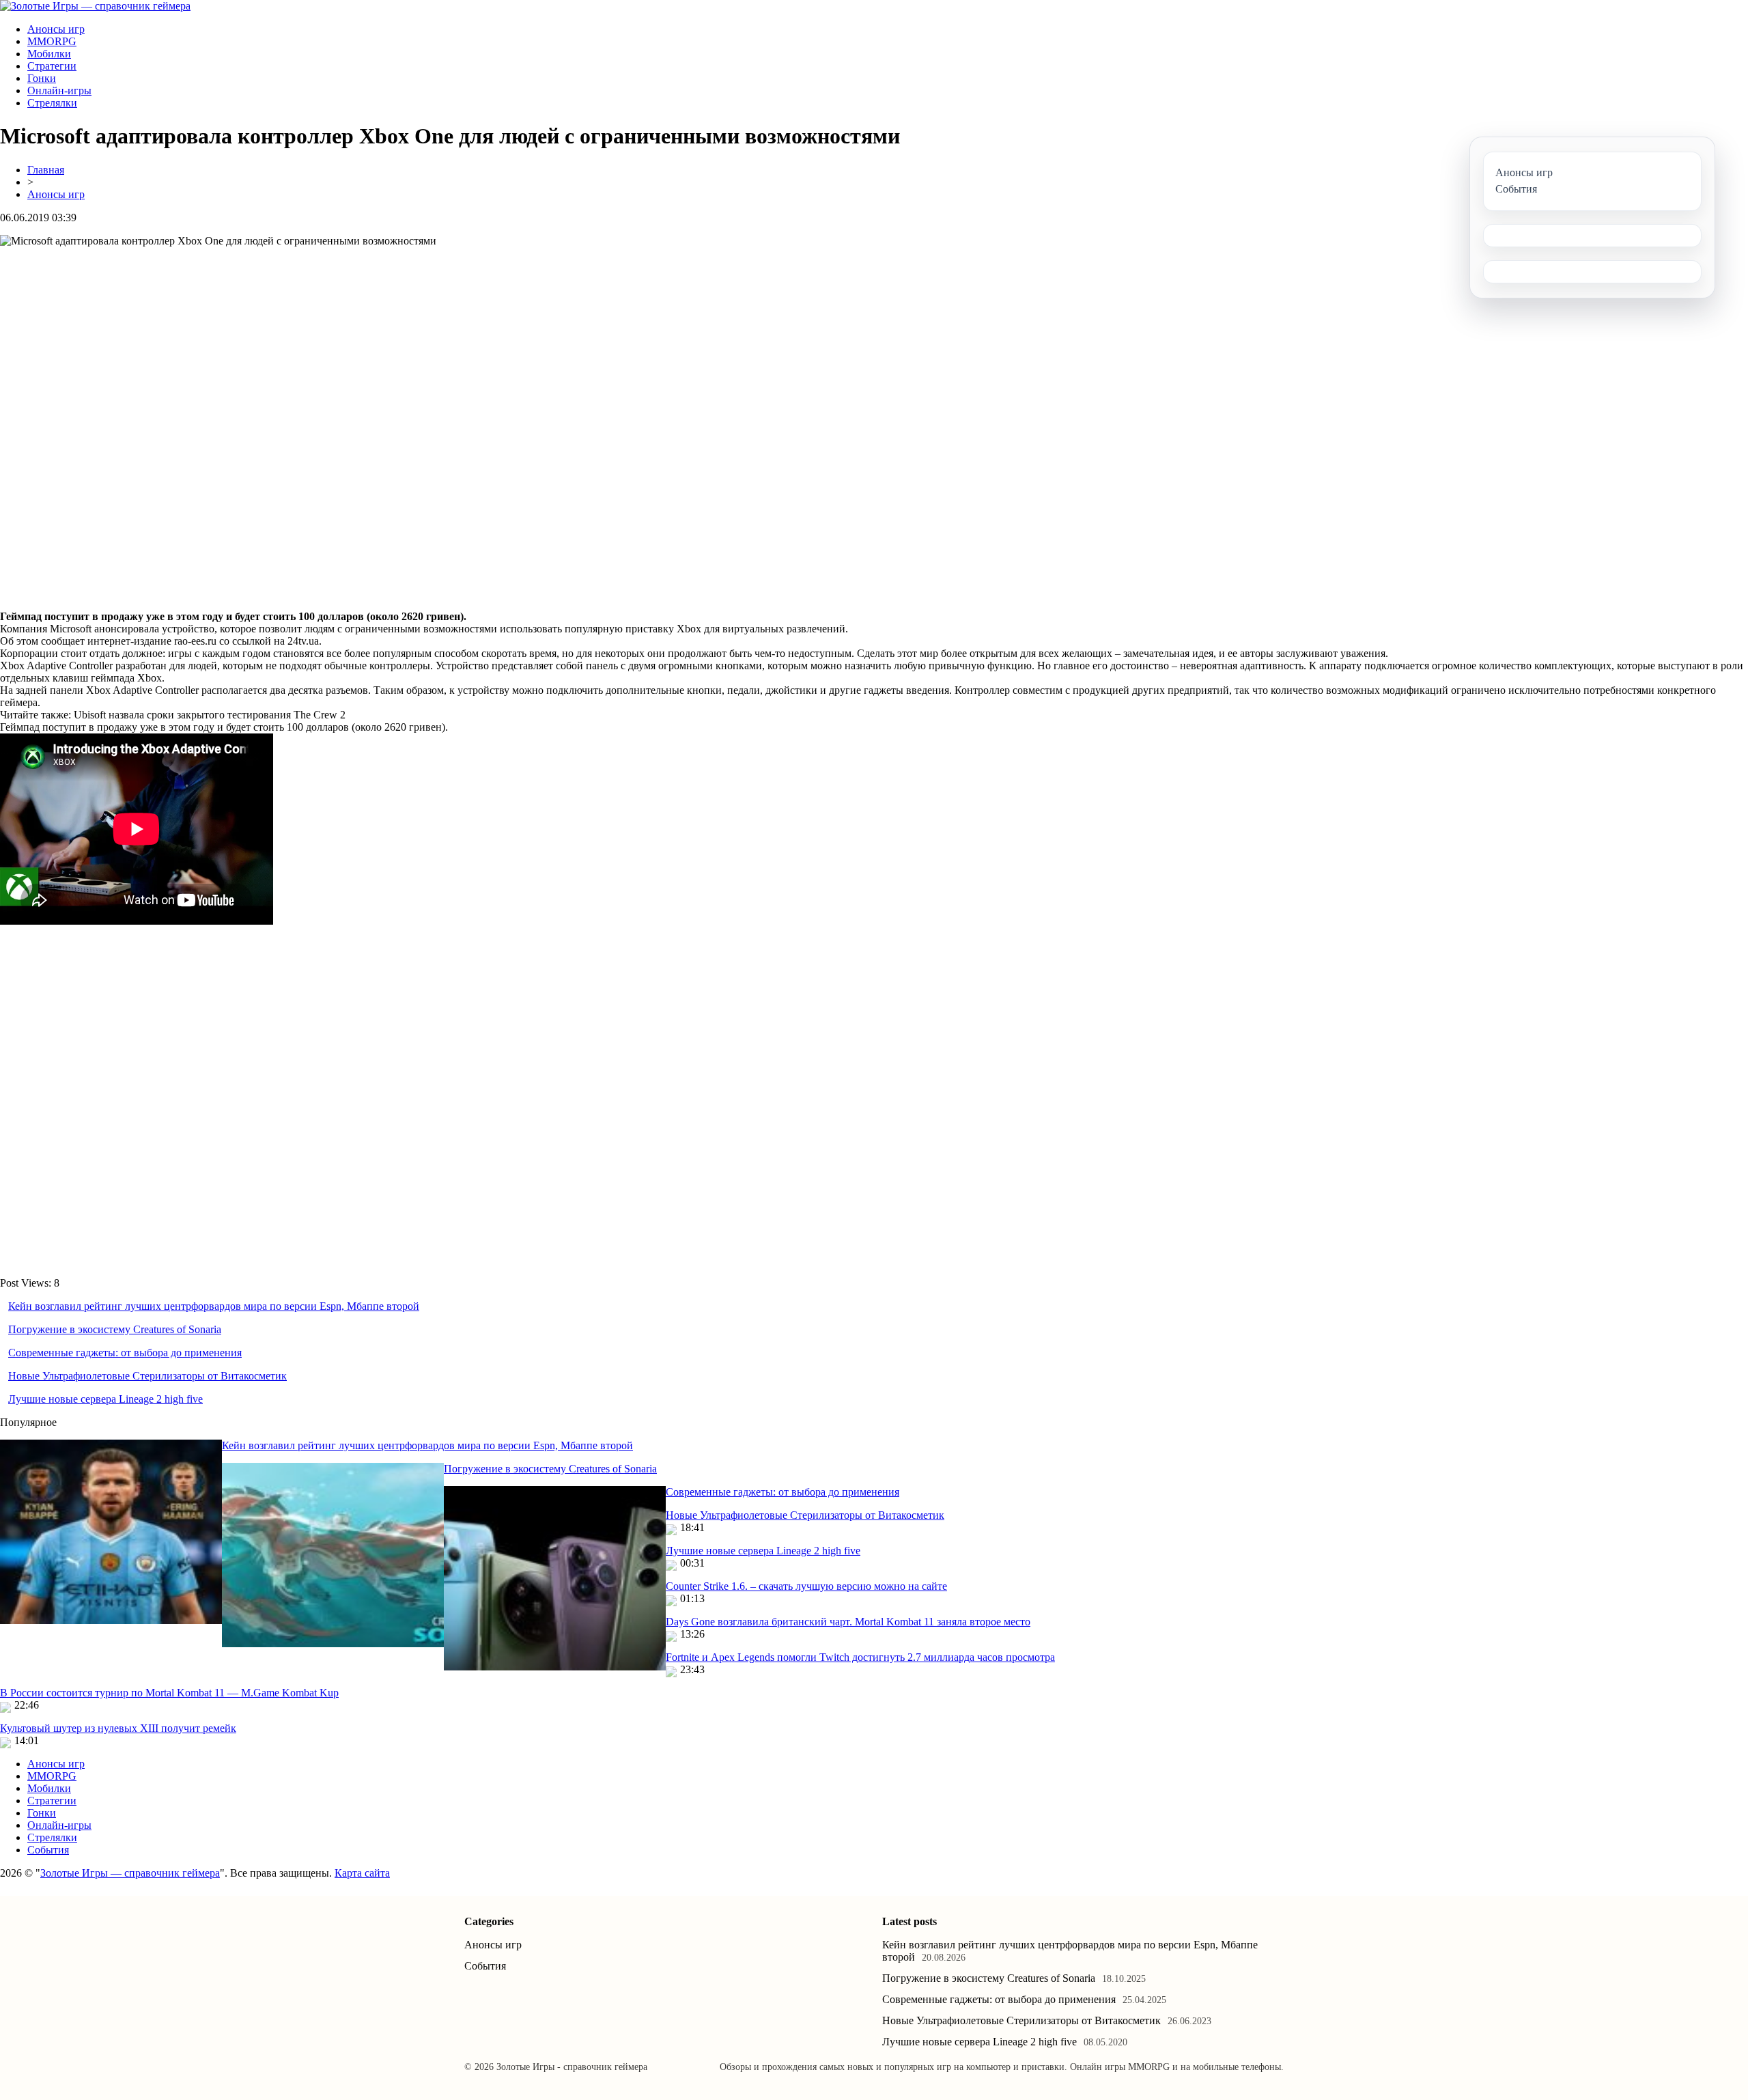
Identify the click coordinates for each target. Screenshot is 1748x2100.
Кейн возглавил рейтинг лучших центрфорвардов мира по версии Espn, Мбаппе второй (214, 1306)
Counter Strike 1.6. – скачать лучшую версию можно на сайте (806, 1586)
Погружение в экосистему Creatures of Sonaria (115, 1329)
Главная (46, 170)
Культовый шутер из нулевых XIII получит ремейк (118, 1728)
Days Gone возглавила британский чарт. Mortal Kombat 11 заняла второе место (848, 1622)
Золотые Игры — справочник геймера (130, 1873)
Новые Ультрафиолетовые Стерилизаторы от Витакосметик (147, 1376)
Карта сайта (362, 1873)
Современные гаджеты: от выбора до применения (125, 1353)
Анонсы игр (56, 29)
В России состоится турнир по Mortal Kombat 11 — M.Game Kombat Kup (169, 1693)
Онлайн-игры (59, 90)
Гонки (42, 78)
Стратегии (52, 66)
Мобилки (49, 54)
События (48, 1850)
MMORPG (52, 41)
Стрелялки (52, 103)
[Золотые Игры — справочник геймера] (95, 6)
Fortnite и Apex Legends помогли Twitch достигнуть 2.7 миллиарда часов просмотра (860, 1657)
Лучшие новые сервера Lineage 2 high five (105, 1399)
